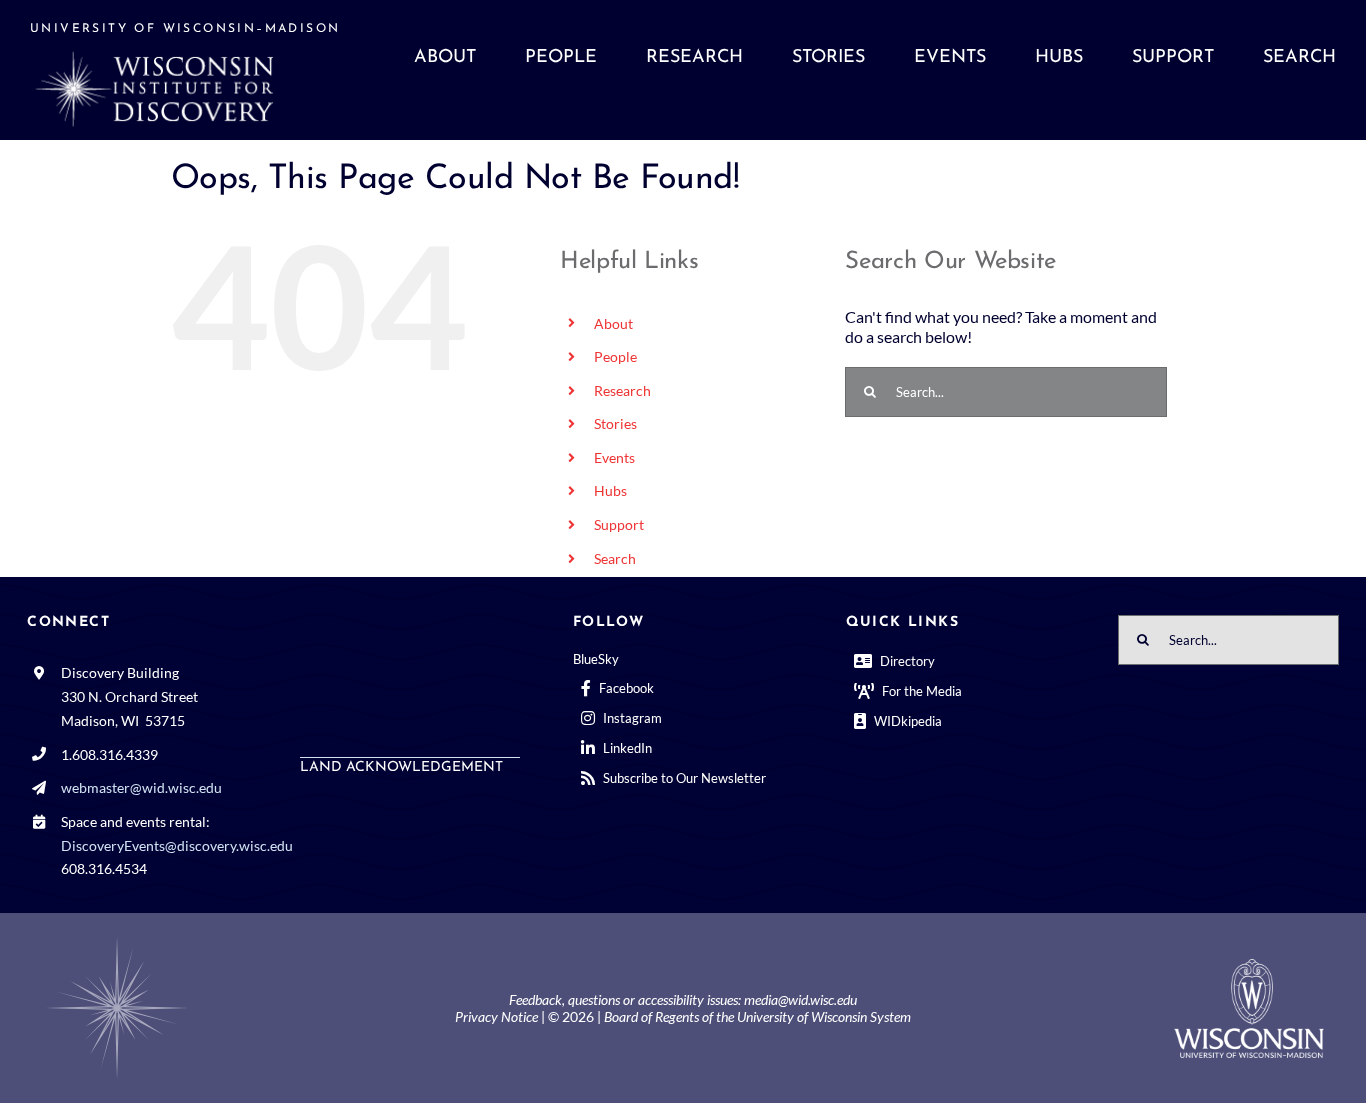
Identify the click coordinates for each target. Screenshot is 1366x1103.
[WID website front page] (193, 70)
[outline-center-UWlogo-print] (1249, 966)
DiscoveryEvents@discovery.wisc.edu (177, 845)
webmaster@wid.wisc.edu (141, 787)
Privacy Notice (496, 1016)
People (615, 356)
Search (615, 558)
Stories (615, 423)
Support (619, 524)
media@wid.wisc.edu (800, 999)
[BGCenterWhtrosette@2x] (117, 940)
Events (614, 457)
